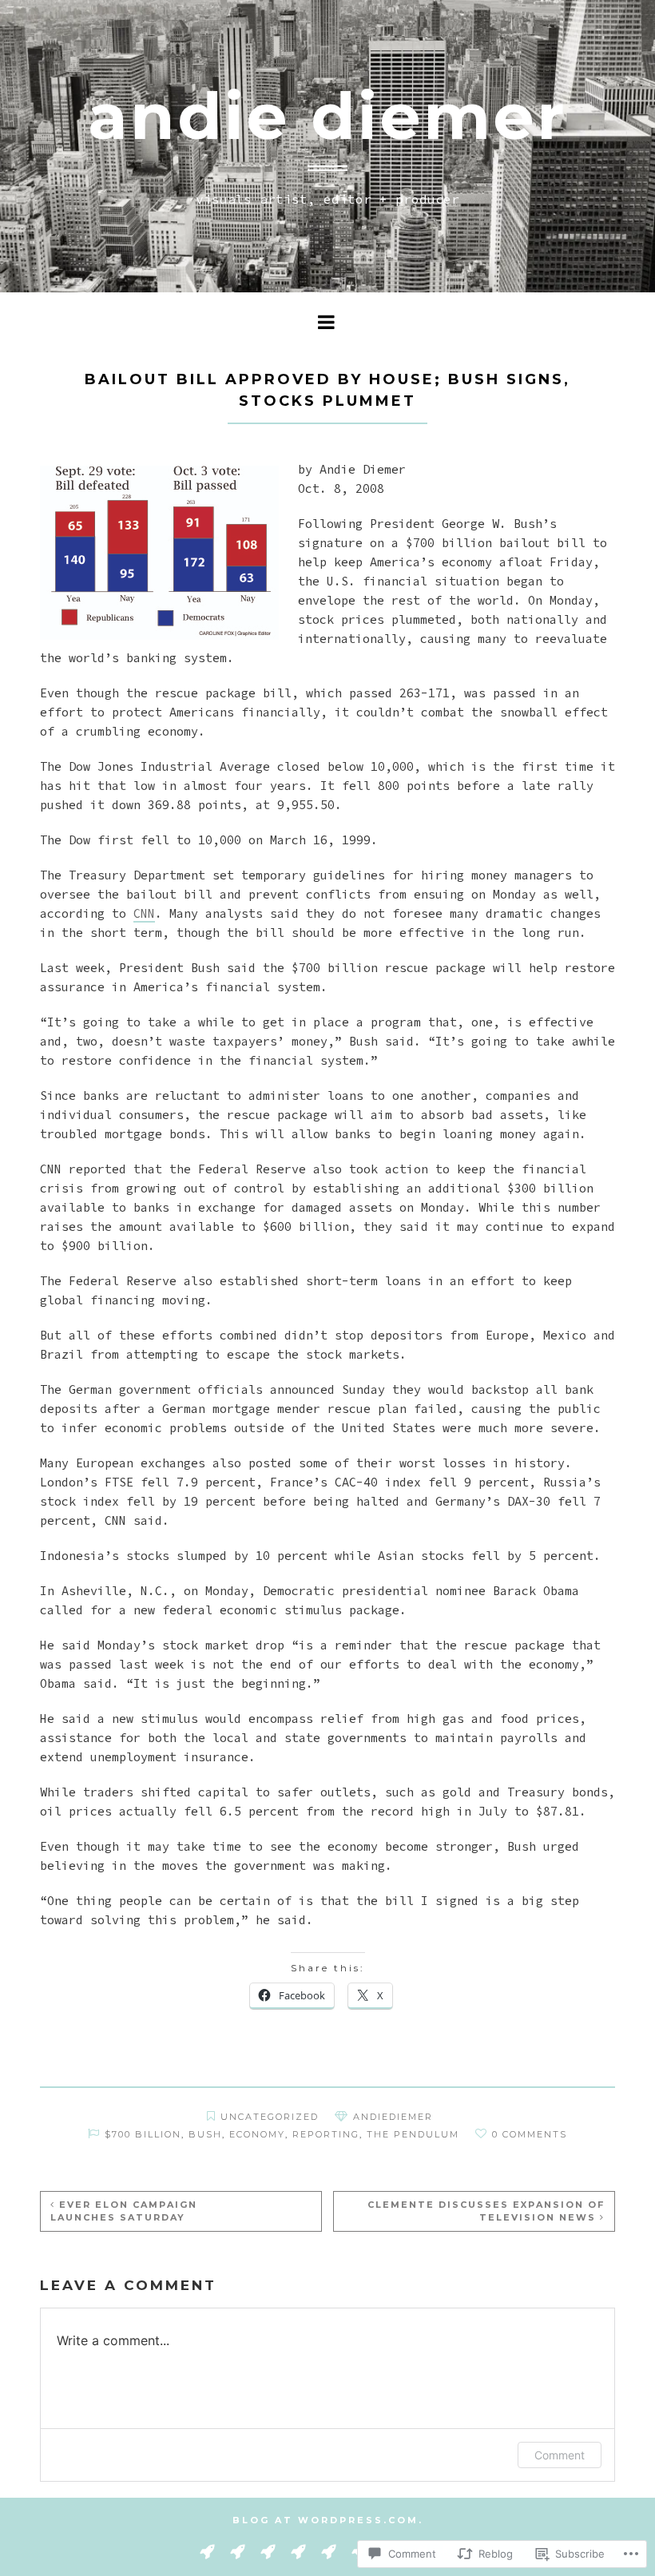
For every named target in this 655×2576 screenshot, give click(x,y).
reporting (326, 2134)
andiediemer (393, 2117)
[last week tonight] (207, 2550)
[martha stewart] (329, 2550)
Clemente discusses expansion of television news (486, 2211)
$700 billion (143, 2134)
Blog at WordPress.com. (328, 2520)
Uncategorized (270, 2117)
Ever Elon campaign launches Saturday (124, 2211)
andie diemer (327, 116)
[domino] (238, 2550)
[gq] (268, 2550)
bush (205, 2134)
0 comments (530, 2134)
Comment (560, 2455)
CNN (144, 913)
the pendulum (413, 2134)
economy (257, 2134)
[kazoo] (298, 2550)
